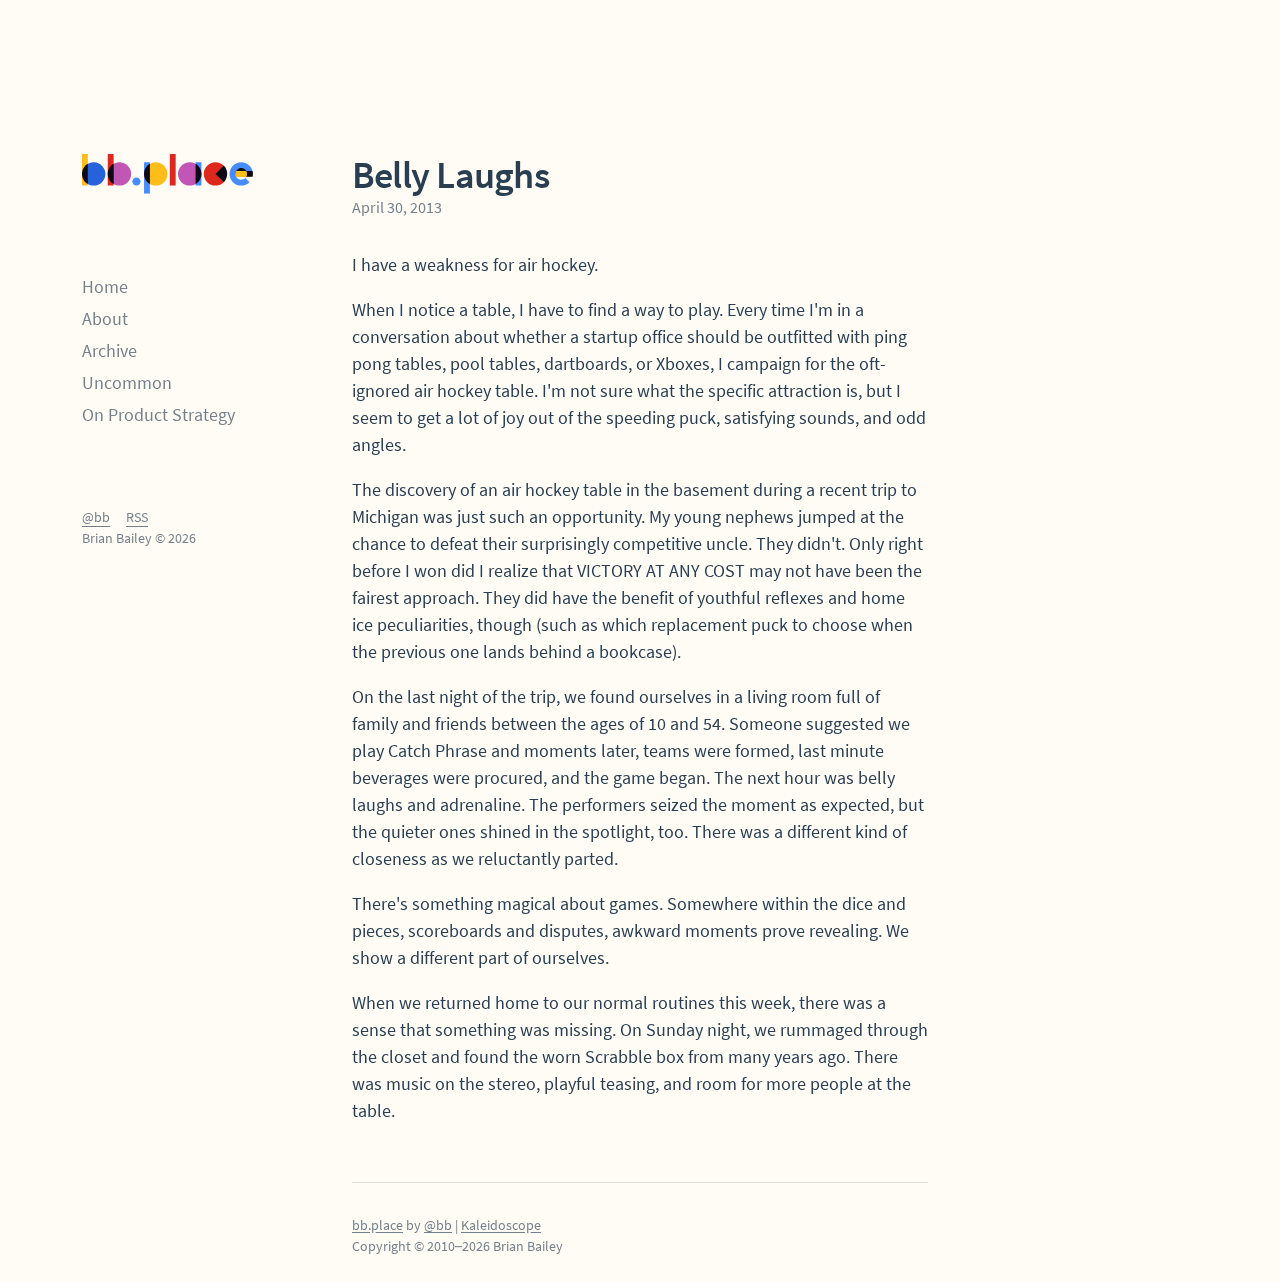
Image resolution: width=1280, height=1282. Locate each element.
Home (105, 286)
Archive (109, 350)
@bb (96, 517)
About (105, 318)
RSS (137, 517)
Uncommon (127, 382)
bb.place (377, 1225)
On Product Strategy (158, 414)
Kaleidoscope (501, 1225)
